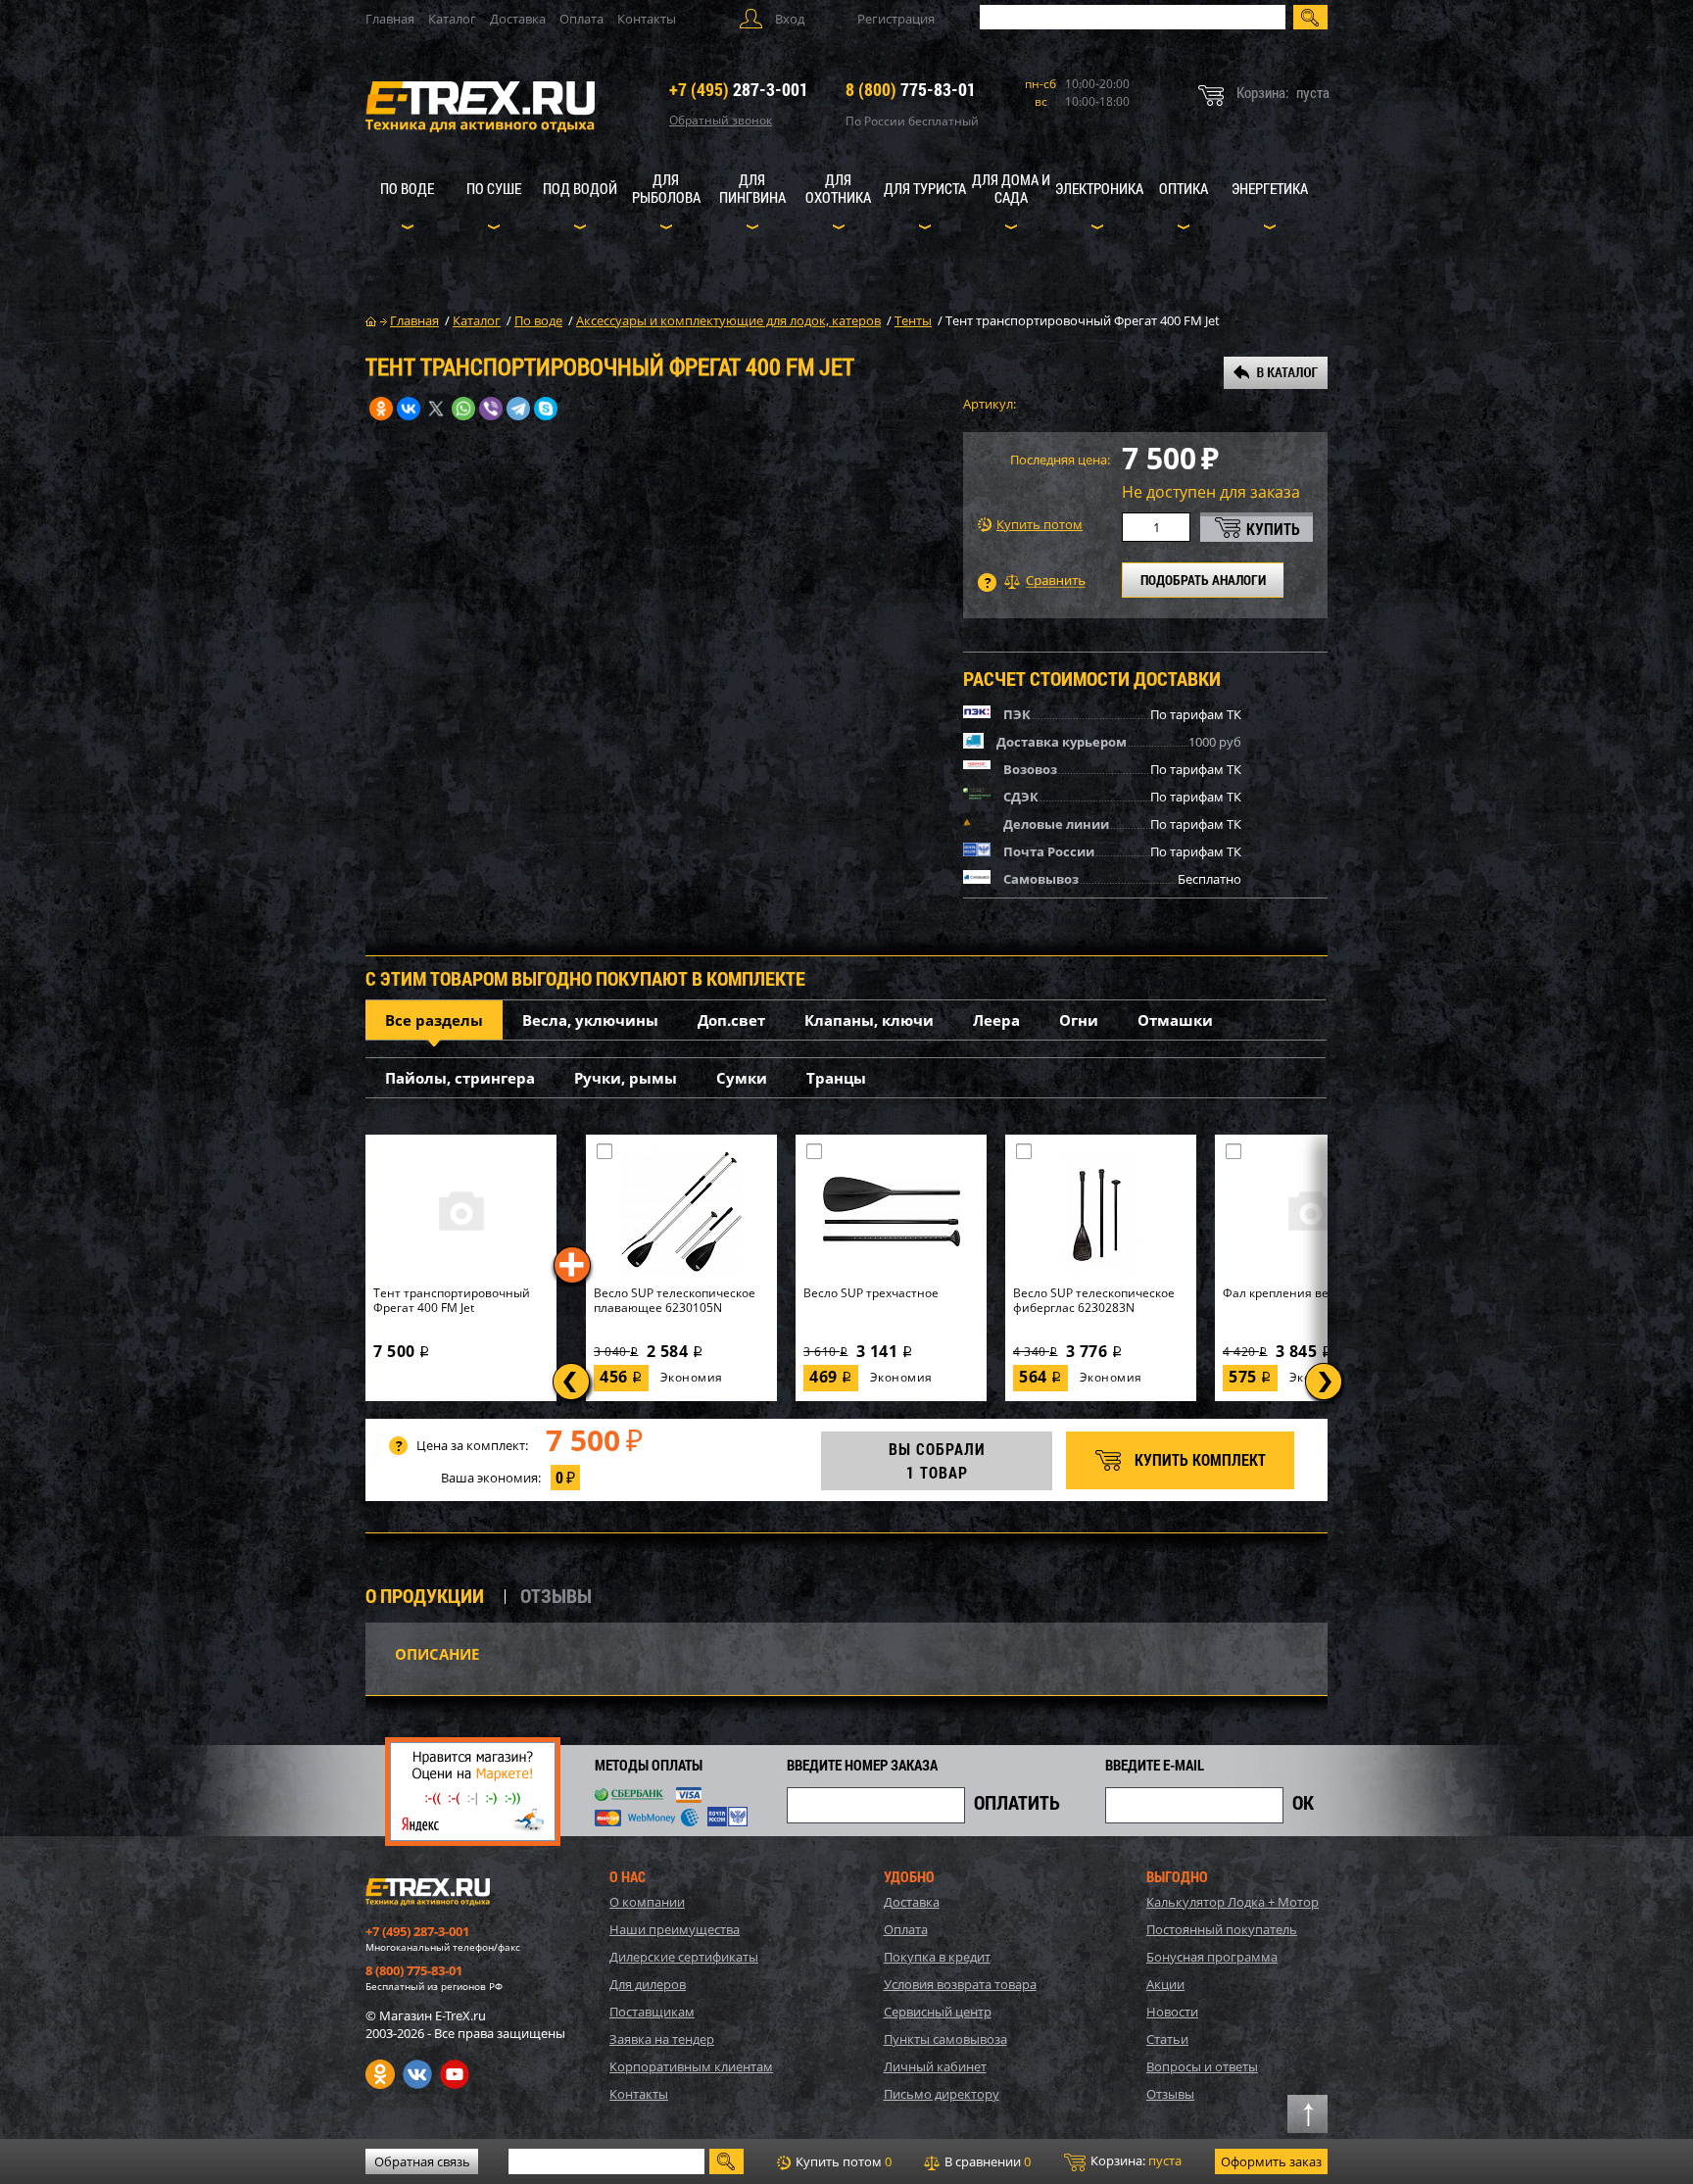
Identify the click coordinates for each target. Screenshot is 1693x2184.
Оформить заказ (1271, 2161)
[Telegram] (518, 409)
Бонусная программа (1212, 1957)
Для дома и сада (1011, 188)
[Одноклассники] (381, 409)
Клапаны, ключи (869, 1020)
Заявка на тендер (662, 2039)
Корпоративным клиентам (691, 2066)
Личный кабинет (935, 2066)
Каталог (452, 19)
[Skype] (546, 409)
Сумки (742, 1078)
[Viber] (491, 409)
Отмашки (1175, 1020)
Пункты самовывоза (945, 2039)
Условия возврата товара (960, 1984)
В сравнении (986, 2161)
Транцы (836, 1078)
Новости (1172, 2012)
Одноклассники (380, 2074)
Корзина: (1135, 2160)
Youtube (455, 2074)
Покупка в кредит (937, 1957)
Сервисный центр (938, 2012)
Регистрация (896, 19)
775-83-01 (911, 89)
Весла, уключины (590, 1020)
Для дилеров (648, 1984)
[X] (436, 409)
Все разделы (434, 1020)
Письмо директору (942, 2094)
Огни (1079, 1020)
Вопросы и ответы (1202, 2066)
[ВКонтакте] (409, 409)
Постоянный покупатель (1222, 1929)
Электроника (1099, 188)
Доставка (518, 19)
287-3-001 (739, 89)
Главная (390, 19)
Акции (1165, 1984)
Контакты (647, 19)
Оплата (581, 19)
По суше (494, 188)
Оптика (1184, 188)
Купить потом (1040, 525)
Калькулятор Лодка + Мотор (1233, 1902)
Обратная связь (422, 2161)
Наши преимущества (675, 1929)
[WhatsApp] (463, 409)
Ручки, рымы (626, 1078)
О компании (647, 1902)
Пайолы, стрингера (460, 1078)
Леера (996, 1020)
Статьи (1167, 2039)
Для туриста (925, 188)
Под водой (580, 188)
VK (417, 2074)
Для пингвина (752, 188)
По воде (407, 188)
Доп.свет (731, 1020)
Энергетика (1270, 188)
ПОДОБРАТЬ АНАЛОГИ (1203, 580)
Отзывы (1170, 2094)
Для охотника (838, 188)
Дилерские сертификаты (684, 1957)
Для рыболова (666, 188)
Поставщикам (652, 2012)
